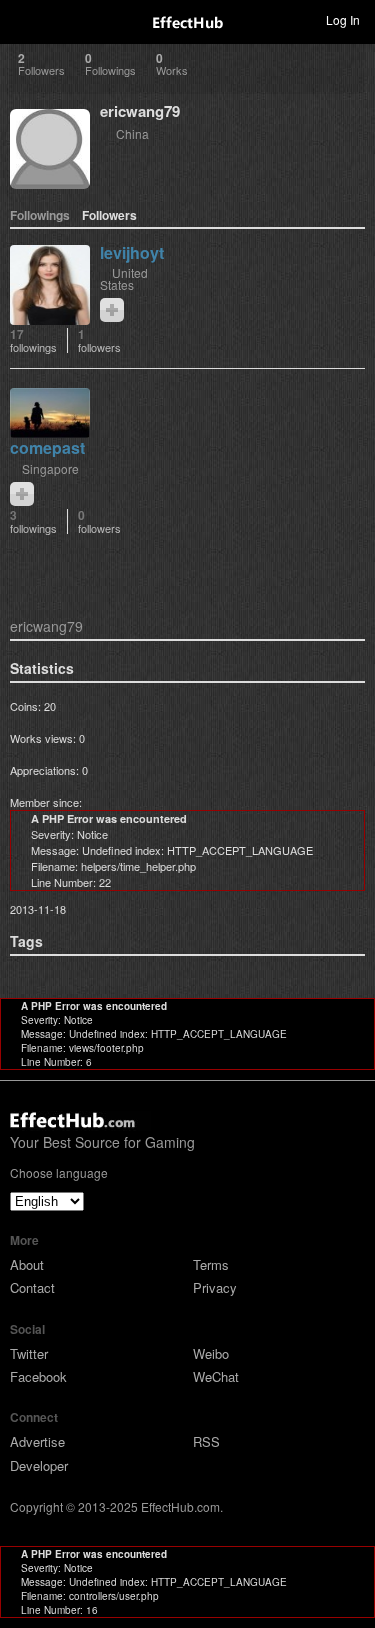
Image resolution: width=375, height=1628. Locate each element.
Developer (39, 1465)
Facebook (38, 1376)
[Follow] (112, 310)
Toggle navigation (24, 19)
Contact (32, 1287)
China (132, 133)
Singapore (50, 468)
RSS (206, 1441)
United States (124, 278)
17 (33, 340)
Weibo (211, 1353)
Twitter (29, 1353)
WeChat (216, 1376)
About (27, 1264)
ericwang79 (140, 111)
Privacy (215, 1287)
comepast (47, 447)
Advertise (37, 1441)
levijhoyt (132, 252)
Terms (211, 1264)
